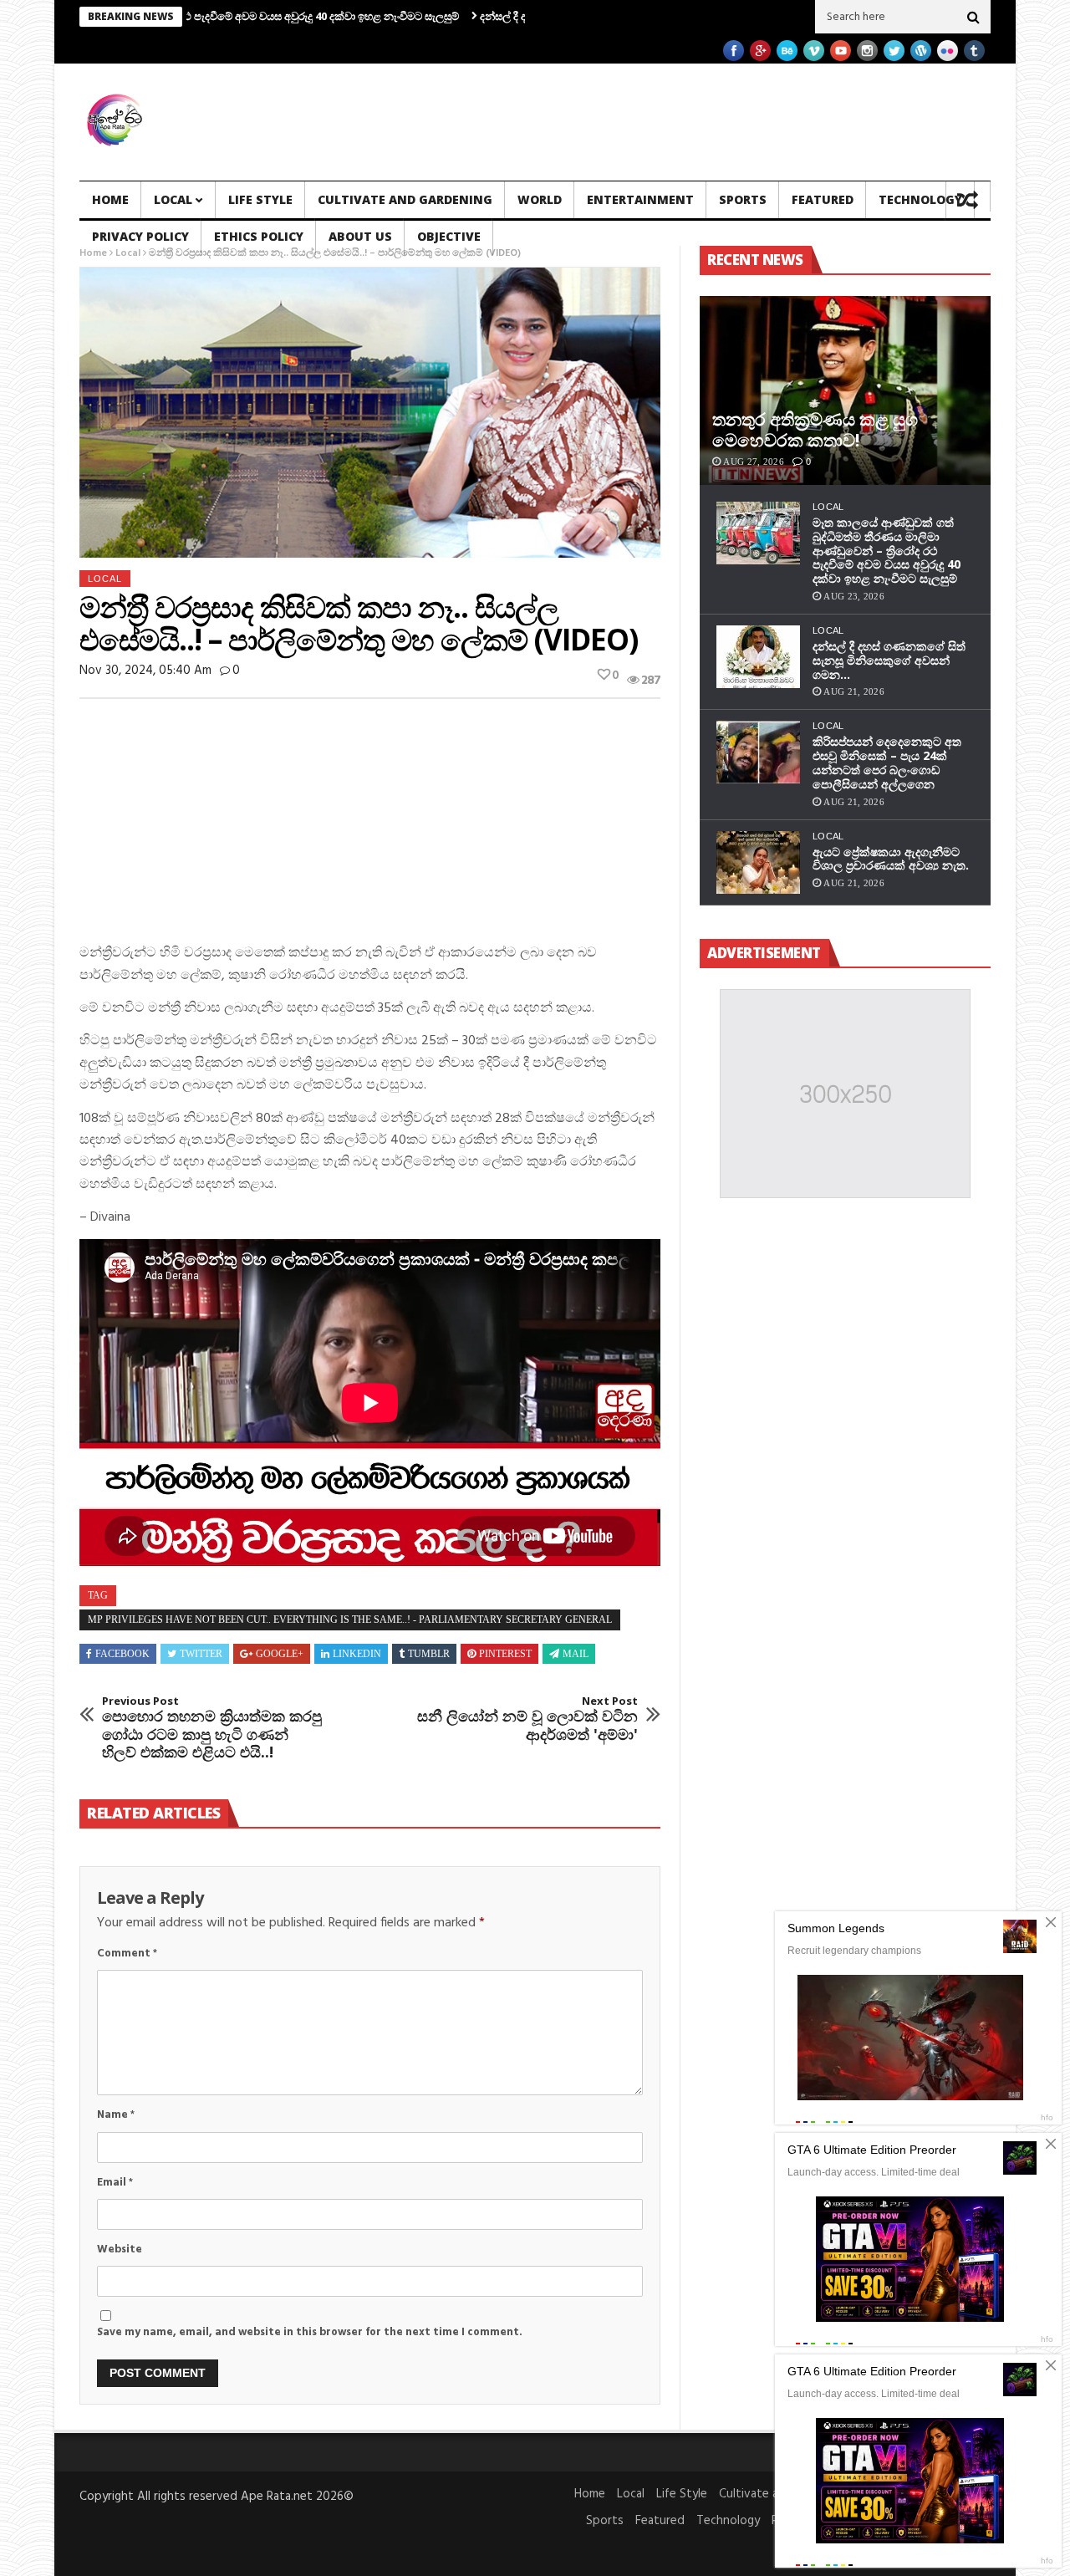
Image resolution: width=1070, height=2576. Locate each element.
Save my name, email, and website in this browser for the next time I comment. (310, 2332)
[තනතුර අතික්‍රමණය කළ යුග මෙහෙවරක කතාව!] (845, 390)
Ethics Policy (259, 236)
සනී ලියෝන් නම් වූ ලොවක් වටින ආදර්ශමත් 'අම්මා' (527, 1719)
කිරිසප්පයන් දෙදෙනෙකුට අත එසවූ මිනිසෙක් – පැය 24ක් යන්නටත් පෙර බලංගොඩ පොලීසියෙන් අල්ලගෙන (887, 762)
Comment (127, 1954)
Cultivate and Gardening (405, 199)
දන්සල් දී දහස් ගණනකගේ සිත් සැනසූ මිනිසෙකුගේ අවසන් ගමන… (889, 660)
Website (120, 2250)
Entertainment (640, 199)
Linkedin (357, 1654)
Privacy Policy (140, 236)
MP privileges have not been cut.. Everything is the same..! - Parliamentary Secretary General (350, 1620)
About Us (360, 236)
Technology (920, 199)
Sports (743, 199)
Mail (576, 1654)
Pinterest (505, 1654)
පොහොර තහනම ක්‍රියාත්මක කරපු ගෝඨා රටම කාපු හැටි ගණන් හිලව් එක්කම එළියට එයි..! (212, 1728)
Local (173, 199)
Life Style (260, 199)
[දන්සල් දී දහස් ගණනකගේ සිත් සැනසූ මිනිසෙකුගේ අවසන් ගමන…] (758, 657)
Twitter (201, 1654)
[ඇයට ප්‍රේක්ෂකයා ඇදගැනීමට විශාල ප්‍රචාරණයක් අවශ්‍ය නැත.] (758, 862)
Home (110, 199)
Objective (449, 236)
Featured (823, 199)
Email (115, 2183)
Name (116, 2115)
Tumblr (429, 1654)
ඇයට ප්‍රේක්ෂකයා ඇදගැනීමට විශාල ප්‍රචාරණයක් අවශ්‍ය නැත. (891, 859)
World (540, 199)
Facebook (122, 1654)
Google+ (280, 1654)
